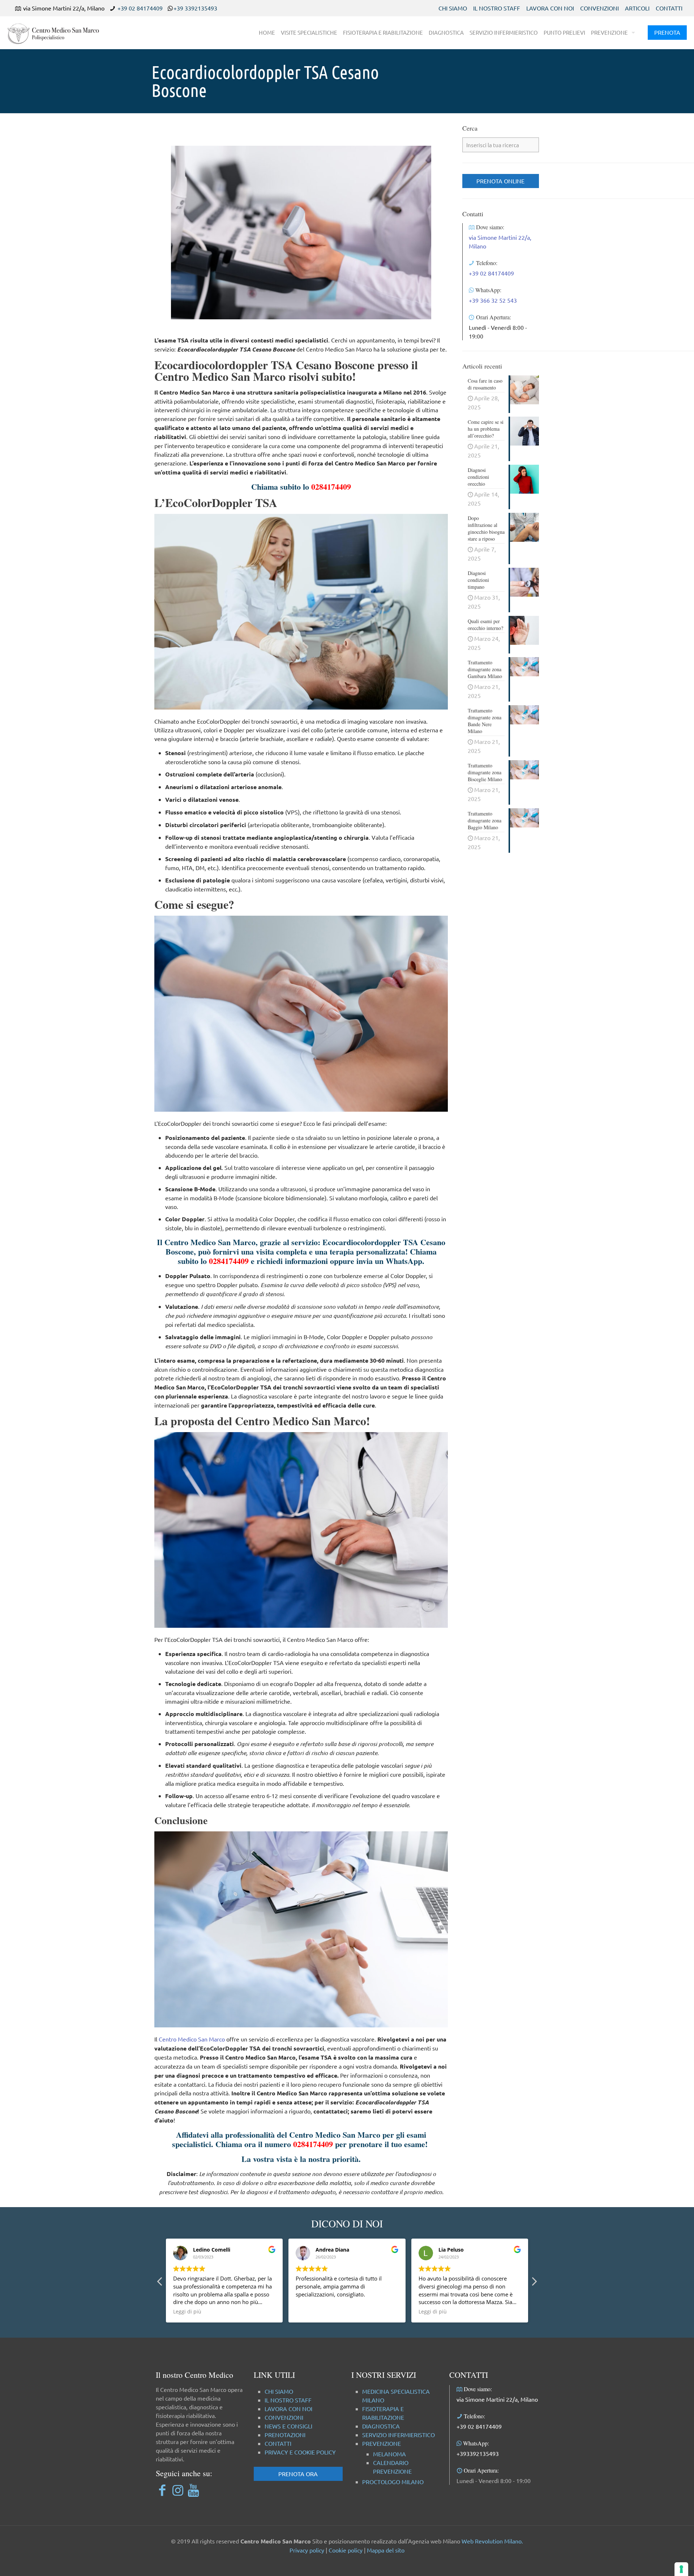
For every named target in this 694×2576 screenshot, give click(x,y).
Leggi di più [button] (310, 2312)
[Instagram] (178, 2490)
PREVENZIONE (382, 2443)
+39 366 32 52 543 (493, 300)
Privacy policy (307, 2550)
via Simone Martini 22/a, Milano (497, 2399)
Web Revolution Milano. (492, 2541)
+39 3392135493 (195, 8)
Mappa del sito (386, 2550)
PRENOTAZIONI (285, 2435)
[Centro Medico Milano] (58, 33)
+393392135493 (478, 2453)
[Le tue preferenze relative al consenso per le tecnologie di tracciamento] (681, 2569)
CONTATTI (669, 8)
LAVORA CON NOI (550, 8)
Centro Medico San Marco (192, 2039)
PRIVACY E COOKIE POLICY (300, 2452)
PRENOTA (667, 32)
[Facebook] (162, 2490)
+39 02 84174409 (140, 8)
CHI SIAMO (453, 8)
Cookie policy (346, 2550)
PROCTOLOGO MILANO (393, 2482)
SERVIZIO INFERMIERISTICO (399, 2435)
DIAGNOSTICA (381, 2426)
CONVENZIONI (599, 8)
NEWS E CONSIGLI (288, 2426)
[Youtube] (193, 2490)
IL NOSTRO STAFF (497, 8)
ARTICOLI (637, 8)
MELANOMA (389, 2454)
